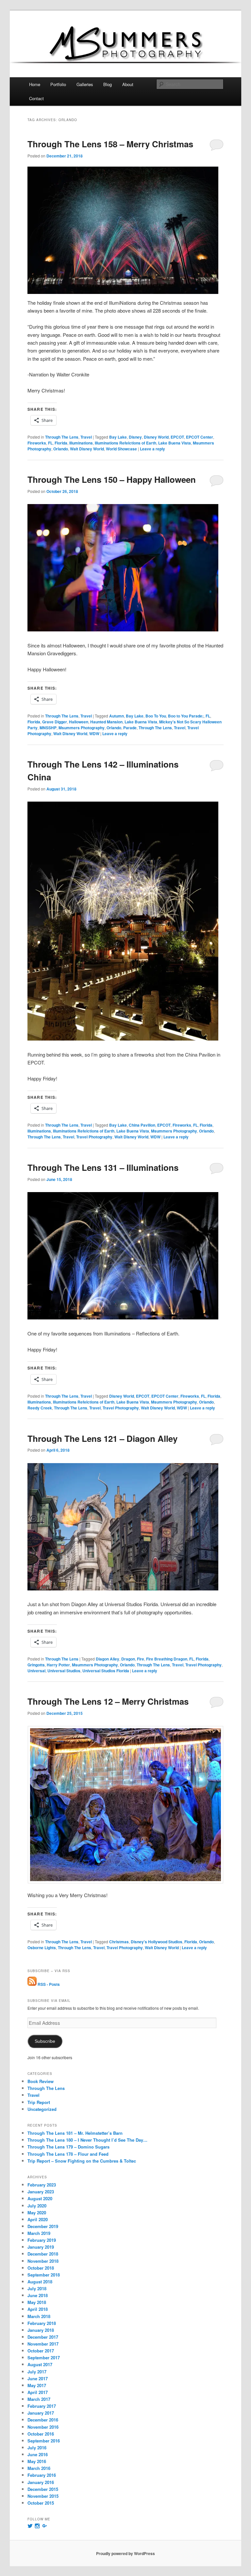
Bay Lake (118, 437)
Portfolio (58, 84)
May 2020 (37, 2213)
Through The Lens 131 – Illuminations (103, 1167)
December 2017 (43, 2337)
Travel (86, 437)
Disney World (156, 437)
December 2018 (43, 2254)
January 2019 (41, 2247)
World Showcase (121, 449)
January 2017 (41, 2413)
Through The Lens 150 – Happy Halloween (112, 479)
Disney (135, 437)
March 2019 (39, 2233)
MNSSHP (48, 728)
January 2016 (41, 2482)
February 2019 (42, 2240)
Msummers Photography (82, 728)
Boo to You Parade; (186, 716)
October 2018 (41, 2268)
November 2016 (43, 2427)
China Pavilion (142, 1125)
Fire (141, 1659)
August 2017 (40, 2364)
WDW (94, 734)
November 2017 (43, 2344)
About (128, 84)
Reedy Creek (40, 1408)
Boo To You (156, 716)
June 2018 (38, 2295)
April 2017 (38, 2392)
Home (35, 84)
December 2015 (43, 2489)
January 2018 (41, 2330)
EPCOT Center (200, 437)
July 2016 (37, 2448)
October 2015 (41, 2503)
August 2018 (40, 2282)
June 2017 (38, 2378)
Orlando (61, 449)
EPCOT (177, 437)
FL (50, 443)
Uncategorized (42, 2109)
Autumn (117, 716)
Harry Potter (58, 1665)
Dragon (128, 1659)
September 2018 (44, 2275)
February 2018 (42, 2323)
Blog (108, 84)
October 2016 (41, 2434)
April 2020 (38, 2219)
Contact (36, 98)
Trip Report (39, 2102)
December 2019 (43, 2226)
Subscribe (45, 2041)
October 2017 (41, 2351)
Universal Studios (64, 1671)
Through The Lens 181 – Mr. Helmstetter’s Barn (75, 2133)
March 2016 (39, 2468)
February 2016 (42, 2475)
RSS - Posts (48, 1984)
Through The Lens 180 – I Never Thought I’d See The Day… (87, 2140)
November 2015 (43, 2496)
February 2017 (42, 2406)
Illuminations (81, 443)
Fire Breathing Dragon (167, 1659)
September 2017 (44, 2358)
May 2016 (37, 2461)
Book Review (41, 2081)
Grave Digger (55, 722)
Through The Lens (62, 437)
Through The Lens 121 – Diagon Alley (102, 1438)
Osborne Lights (42, 1948)
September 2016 (44, 2441)
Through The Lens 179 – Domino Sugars (68, 2147)
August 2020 (40, 2198)
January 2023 (41, 2192)
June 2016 (38, 2454)
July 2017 (37, 2372)
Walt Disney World (87, 449)
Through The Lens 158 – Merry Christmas (110, 144)
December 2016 (43, 2420)
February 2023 (42, 2185)
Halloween (79, 722)
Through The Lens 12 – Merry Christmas (108, 1701)
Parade (130, 728)
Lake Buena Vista (175, 443)
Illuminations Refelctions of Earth (125, 443)
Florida (61, 443)
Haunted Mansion (106, 722)
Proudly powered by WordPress (125, 2553)
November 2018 (43, 2261)
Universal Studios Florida (106, 1671)
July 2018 (37, 2288)
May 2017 (37, 2385)
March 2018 (39, 2316)
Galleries (85, 84)
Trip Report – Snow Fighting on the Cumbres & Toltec (82, 2161)
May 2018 (37, 2302)
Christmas (119, 1942)
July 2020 (37, 2206)
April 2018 (38, 2309)
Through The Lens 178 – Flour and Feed (68, 2154)
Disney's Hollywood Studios (157, 1942)
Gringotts (36, 1665)
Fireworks (37, 443)
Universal (36, 1671)
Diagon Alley (108, 1659)
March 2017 (39, 2399)
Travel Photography (94, 1137)
